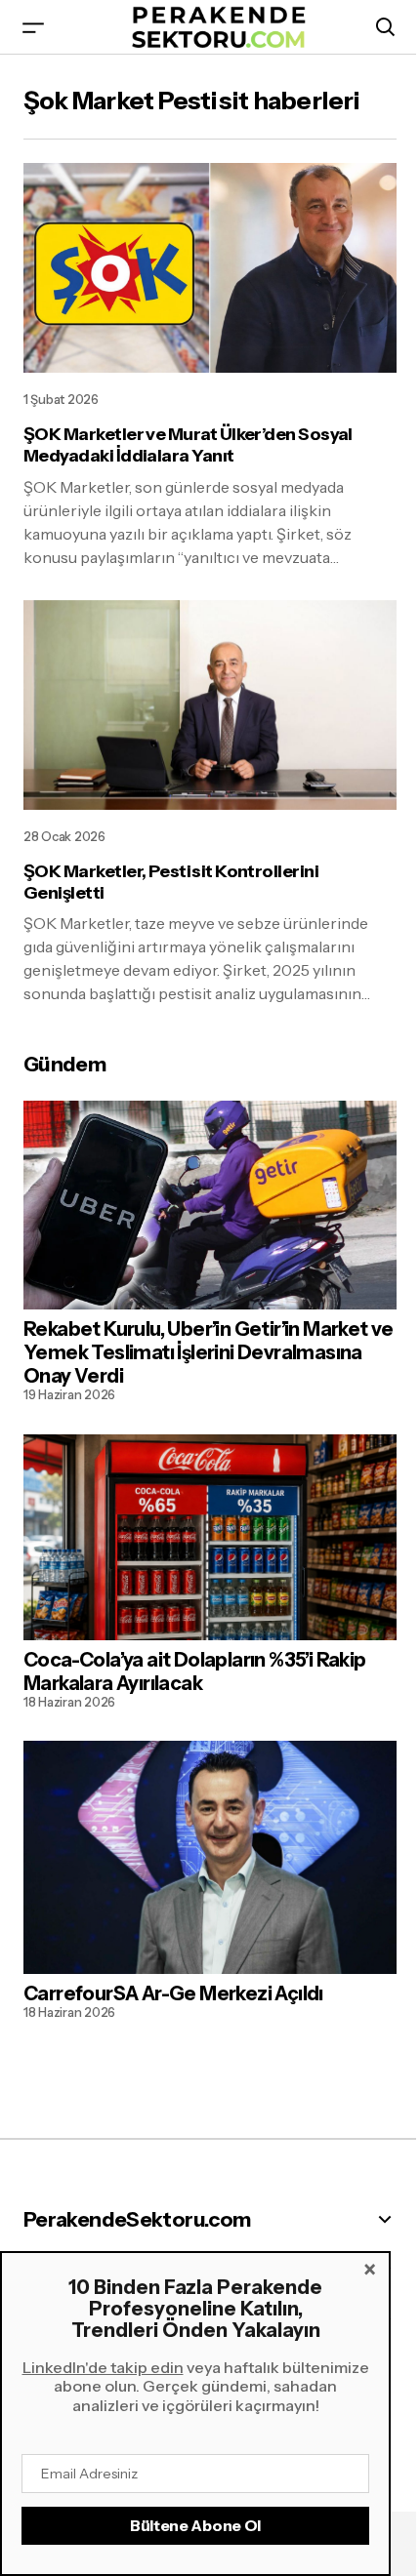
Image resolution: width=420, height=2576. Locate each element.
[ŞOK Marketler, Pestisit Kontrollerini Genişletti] (210, 705)
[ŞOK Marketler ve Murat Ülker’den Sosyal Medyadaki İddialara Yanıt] (210, 268)
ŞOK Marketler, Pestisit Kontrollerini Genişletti (171, 883)
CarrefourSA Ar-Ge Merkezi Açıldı (173, 1993)
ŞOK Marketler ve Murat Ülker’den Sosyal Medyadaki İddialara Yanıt (188, 445)
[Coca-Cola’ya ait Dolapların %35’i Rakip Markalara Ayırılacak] (210, 1537)
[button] (33, 27)
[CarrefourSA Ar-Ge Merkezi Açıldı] (210, 1857)
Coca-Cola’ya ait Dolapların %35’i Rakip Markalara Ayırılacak (195, 1671)
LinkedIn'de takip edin (103, 2367)
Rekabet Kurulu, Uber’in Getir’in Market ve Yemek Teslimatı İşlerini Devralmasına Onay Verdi (209, 1352)
